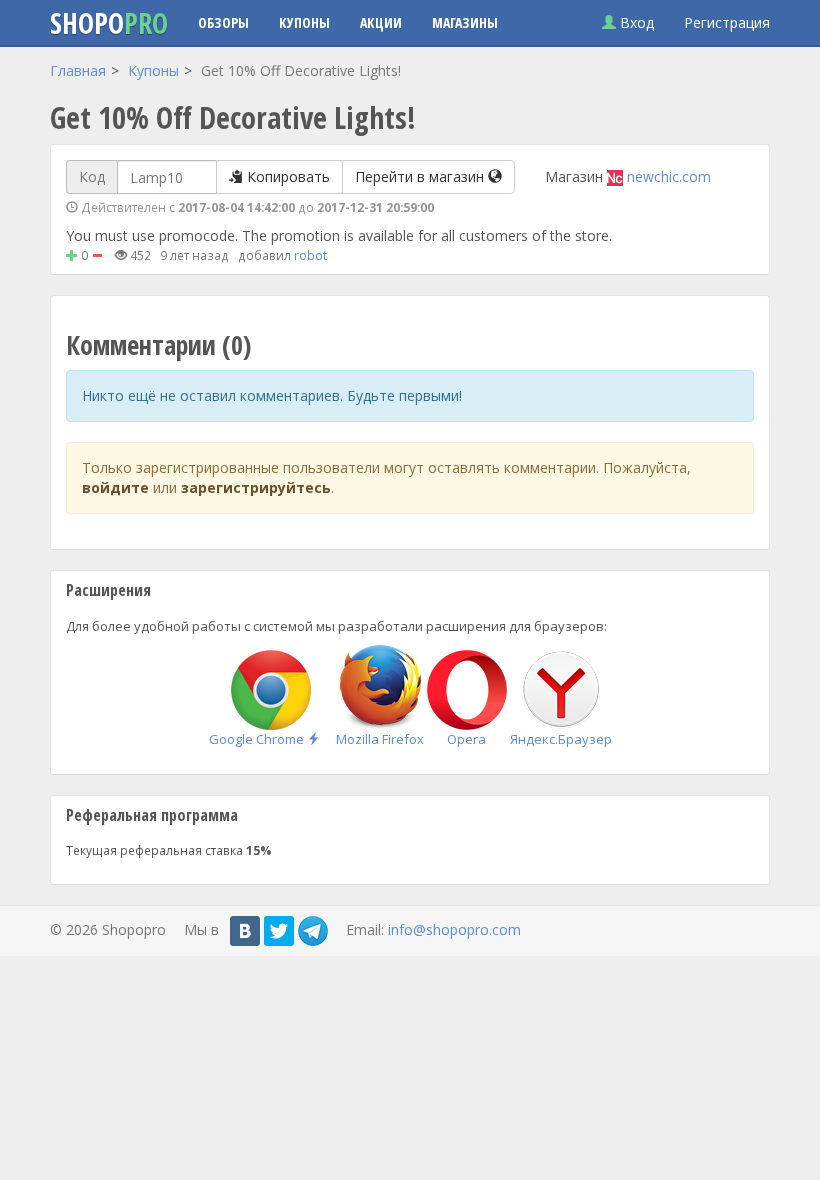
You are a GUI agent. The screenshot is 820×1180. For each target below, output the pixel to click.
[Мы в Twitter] (279, 931)
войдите (115, 487)
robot (310, 255)
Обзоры (223, 22)
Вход (635, 22)
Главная (78, 70)
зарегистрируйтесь (256, 487)
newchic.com (669, 176)
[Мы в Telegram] (313, 931)
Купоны (304, 22)
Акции (381, 22)
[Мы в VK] (245, 931)
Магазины (465, 22)
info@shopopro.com (454, 928)
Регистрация (727, 22)
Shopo (109, 23)
